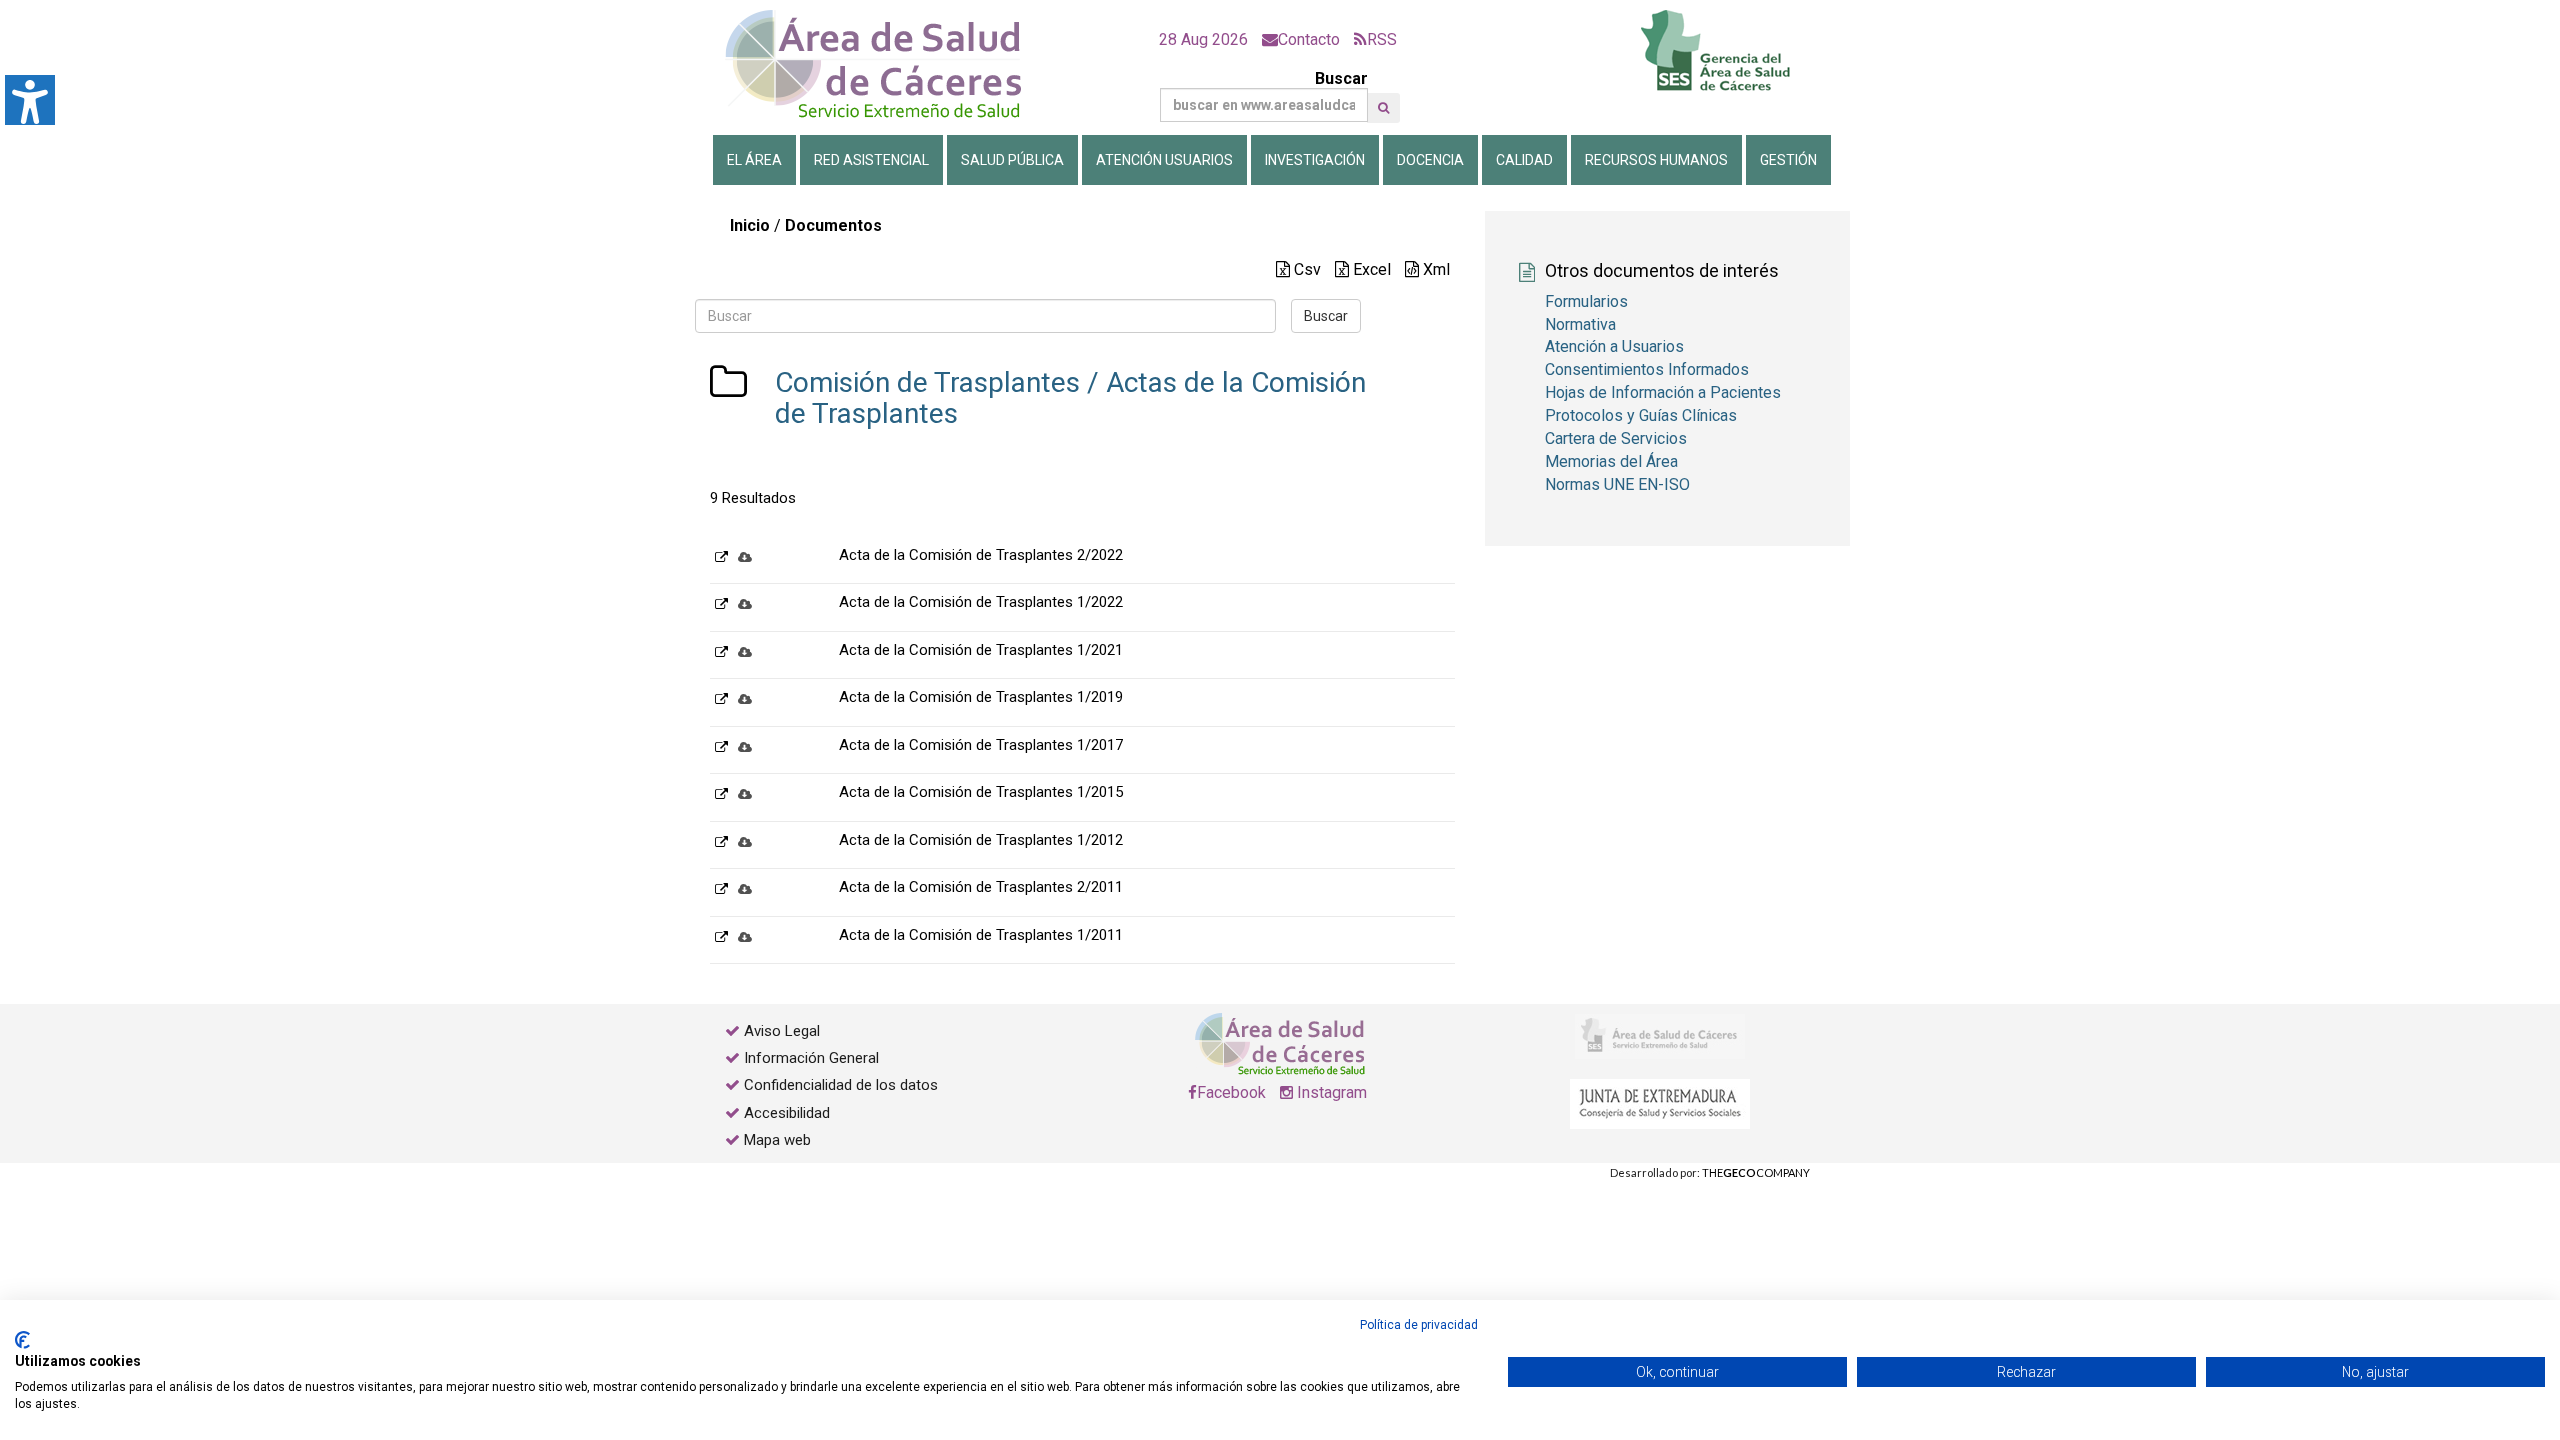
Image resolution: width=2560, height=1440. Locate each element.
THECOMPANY (1756, 1172)
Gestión (1788, 160)
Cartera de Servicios (1616, 438)
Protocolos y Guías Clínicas (1641, 415)
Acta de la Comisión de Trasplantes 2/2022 (981, 555)
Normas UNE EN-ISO (1617, 484)
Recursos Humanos (1656, 160)
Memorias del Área (1611, 461)
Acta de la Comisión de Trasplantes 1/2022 (981, 602)
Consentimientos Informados (1647, 369)
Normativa (1580, 324)
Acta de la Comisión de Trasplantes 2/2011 (981, 887)
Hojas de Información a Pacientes (1663, 392)
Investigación (1315, 160)
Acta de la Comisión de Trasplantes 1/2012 (981, 840)
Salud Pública (1012, 160)
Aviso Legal (782, 1031)
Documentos (833, 225)
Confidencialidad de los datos (841, 1085)
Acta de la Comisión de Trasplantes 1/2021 (981, 650)
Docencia (1430, 160)
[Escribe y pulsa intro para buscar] (1383, 108)
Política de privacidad (1419, 1325)
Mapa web (775, 1140)
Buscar (1341, 78)
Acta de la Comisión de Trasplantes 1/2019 (981, 697)
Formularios (1586, 301)
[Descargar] (745, 556)
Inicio (750, 225)
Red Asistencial (871, 160)
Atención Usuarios (1164, 160)
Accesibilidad (787, 1113)
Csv (1305, 269)
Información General (811, 1058)
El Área (754, 160)
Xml (1434, 269)
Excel (1370, 269)
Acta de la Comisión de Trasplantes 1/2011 (981, 935)
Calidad (1524, 160)
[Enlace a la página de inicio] (890, 64)
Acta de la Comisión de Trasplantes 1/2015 (981, 792)
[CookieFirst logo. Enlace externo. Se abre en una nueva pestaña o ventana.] (22, 1340)
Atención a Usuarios (1614, 346)
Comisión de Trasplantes (927, 382)
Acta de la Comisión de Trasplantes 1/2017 (981, 745)
